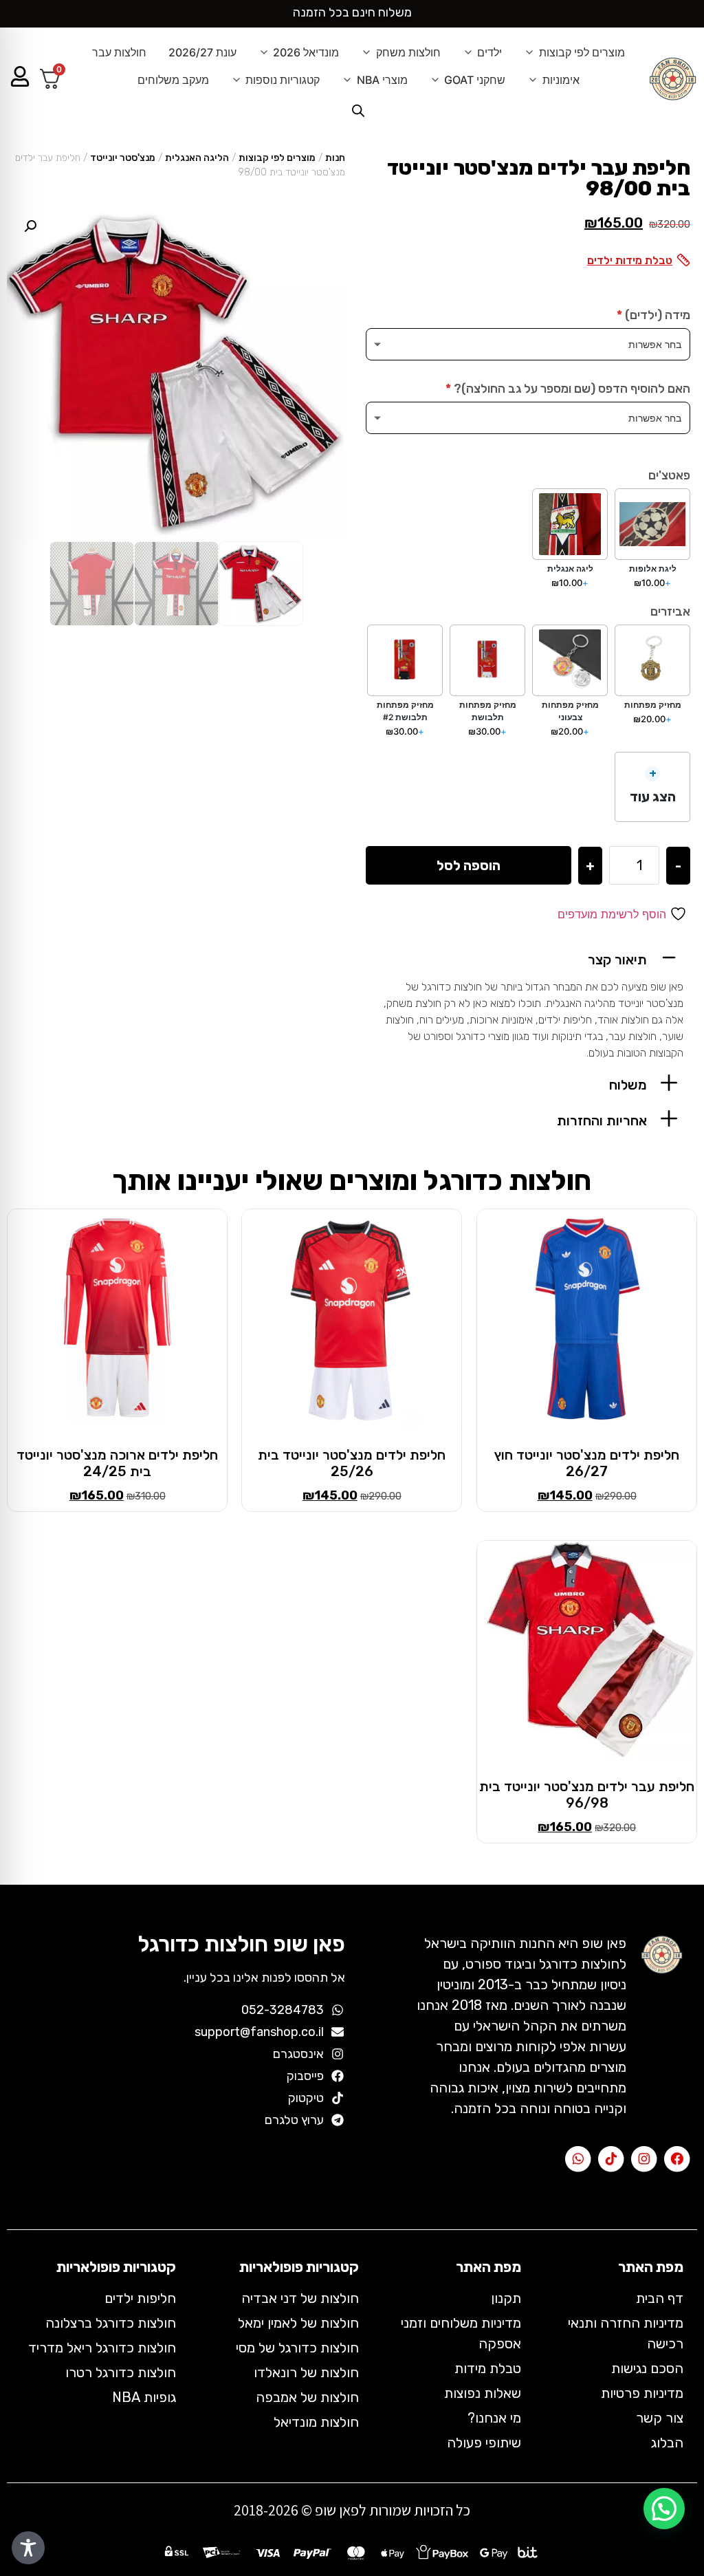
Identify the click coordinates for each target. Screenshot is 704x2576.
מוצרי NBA (382, 80)
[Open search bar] (358, 110)
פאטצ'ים (669, 475)
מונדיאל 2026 (306, 52)
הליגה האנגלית (197, 158)
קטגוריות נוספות (283, 80)
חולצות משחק (408, 52)
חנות (335, 158)
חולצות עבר (119, 52)
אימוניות (561, 80)
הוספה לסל (469, 865)
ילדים (489, 52)
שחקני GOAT (475, 80)
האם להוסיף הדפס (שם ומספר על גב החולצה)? (568, 389)
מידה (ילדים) (653, 315)
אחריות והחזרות (602, 1121)
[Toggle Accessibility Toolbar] (28, 2548)
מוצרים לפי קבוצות (582, 52)
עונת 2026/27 (202, 52)
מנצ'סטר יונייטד (123, 158)
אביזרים (670, 611)
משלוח (628, 1085)
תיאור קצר (617, 960)
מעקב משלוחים (173, 80)
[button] (528, 957)
